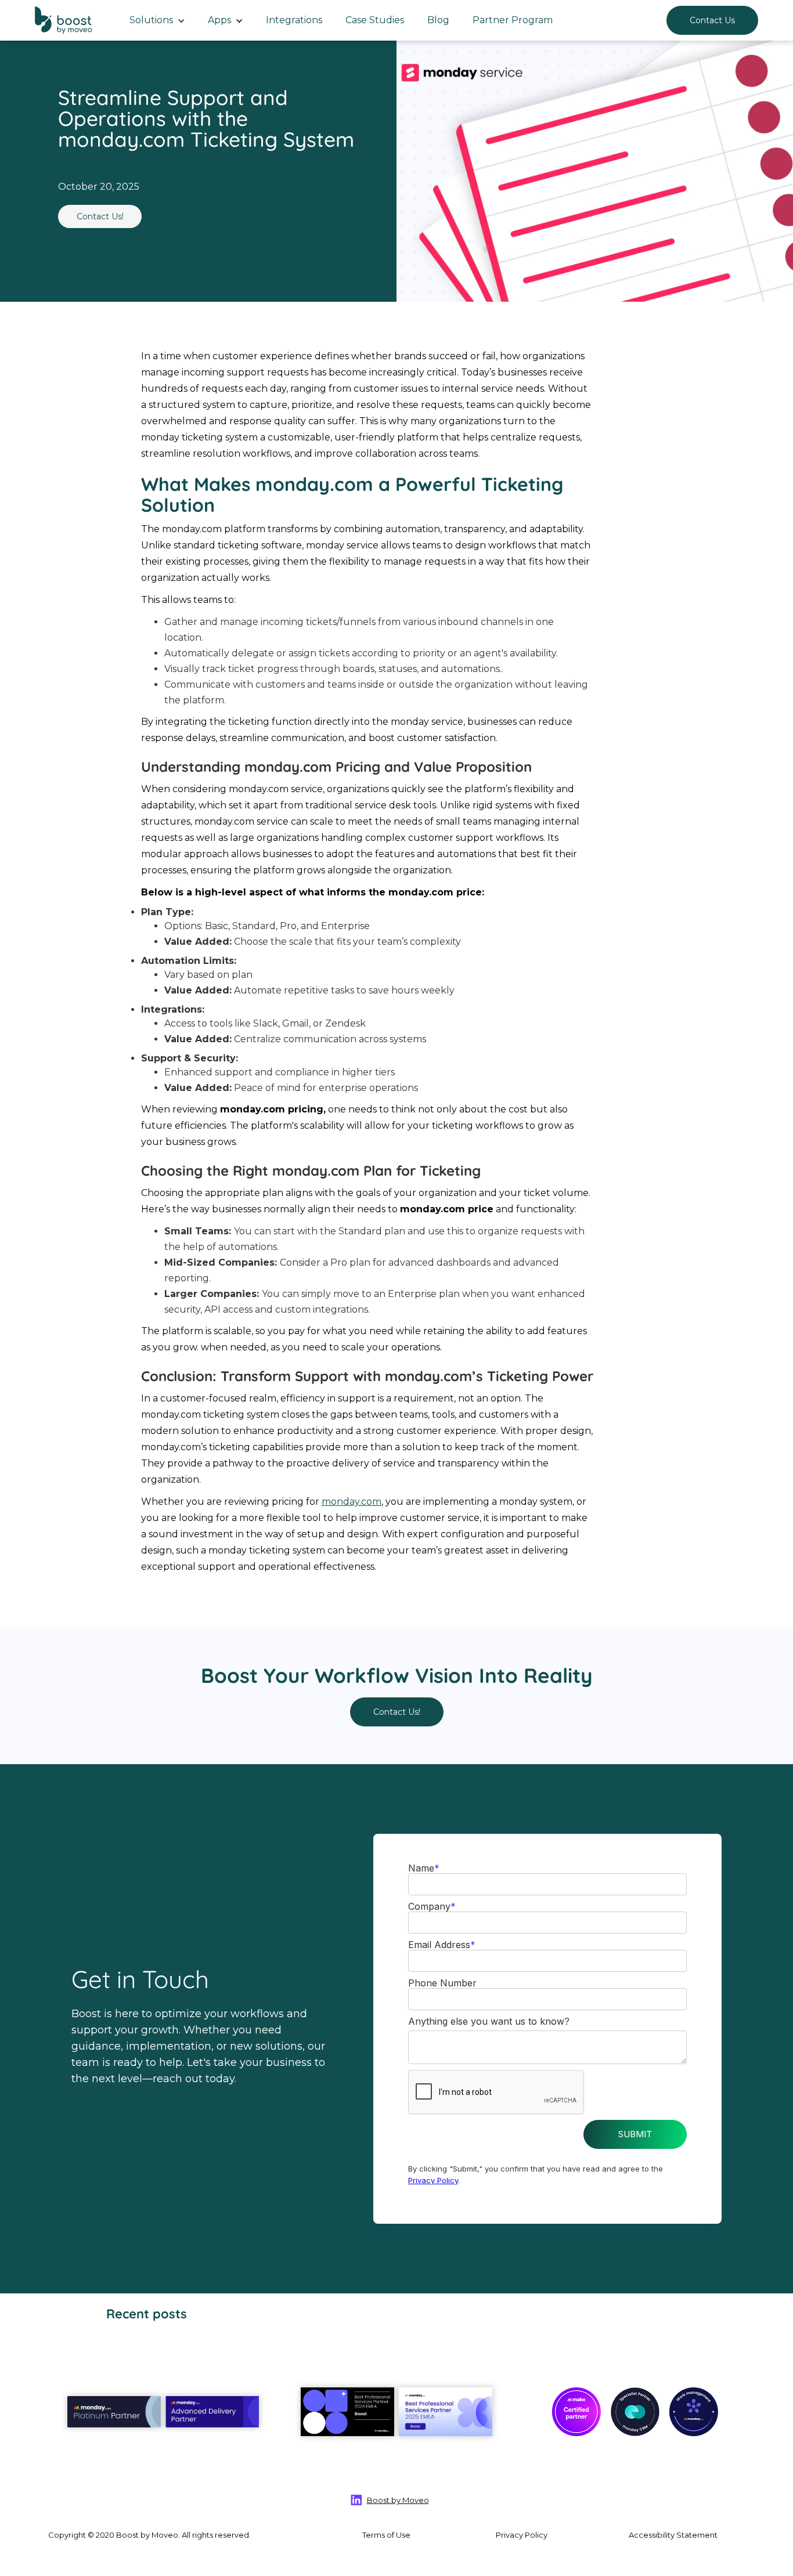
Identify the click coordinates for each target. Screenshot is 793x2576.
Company (432, 1906)
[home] (65, 20)
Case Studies (375, 20)
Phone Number (442, 1983)
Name (424, 1868)
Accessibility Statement (673, 2535)
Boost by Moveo (398, 2500)
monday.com (352, 1502)
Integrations (294, 20)
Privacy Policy (433, 2180)
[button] (157, 20)
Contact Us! (100, 216)
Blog (438, 20)
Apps (219, 20)
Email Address (442, 1945)
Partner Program (513, 20)
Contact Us (712, 20)
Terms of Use (386, 2535)
